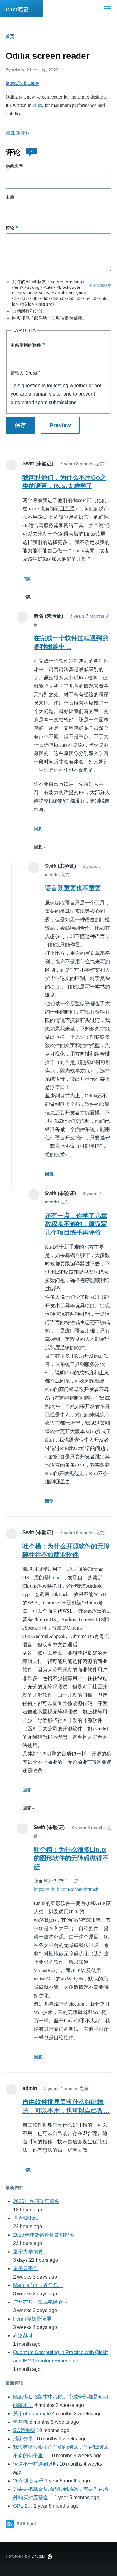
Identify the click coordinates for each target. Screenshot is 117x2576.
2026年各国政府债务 (36, 2201)
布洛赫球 (23, 2336)
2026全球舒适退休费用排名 (44, 2235)
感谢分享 (23, 2439)
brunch (56, 1577)
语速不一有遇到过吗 (36, 2464)
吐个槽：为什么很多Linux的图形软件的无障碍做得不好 (71, 1858)
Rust (38, 105)
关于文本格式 (100, 286)
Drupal (38, 2556)
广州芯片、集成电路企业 (41, 2302)
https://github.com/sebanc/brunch (66, 1889)
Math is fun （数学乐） (38, 2285)
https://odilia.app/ (22, 83)
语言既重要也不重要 (73, 888)
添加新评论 (18, 133)
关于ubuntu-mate (32, 2414)
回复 (27, 578)
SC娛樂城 (24, 2430)
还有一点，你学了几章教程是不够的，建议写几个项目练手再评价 (76, 1224)
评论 (10, 228)
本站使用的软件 (26, 345)
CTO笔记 (17, 10)
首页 (10, 36)
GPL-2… (23, 2506)
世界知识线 (26, 2218)
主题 (10, 197)
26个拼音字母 (28, 2481)
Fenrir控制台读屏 (32, 2319)
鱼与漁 (21, 2422)
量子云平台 (26, 2268)
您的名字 (14, 166)
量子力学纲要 (28, 2252)
